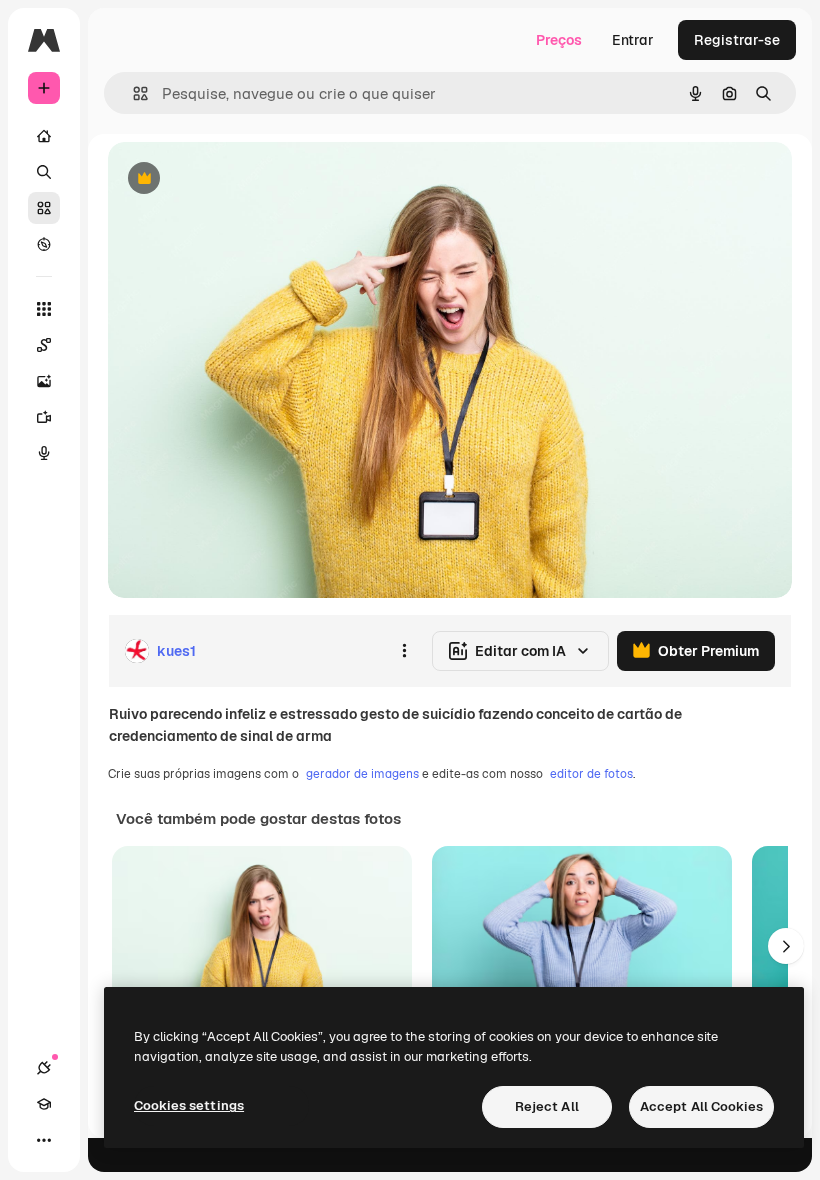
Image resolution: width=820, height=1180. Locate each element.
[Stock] (44, 208)
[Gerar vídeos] (44, 417)
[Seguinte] (786, 946)
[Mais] (44, 1140)
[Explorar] (44, 244)
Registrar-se (737, 40)
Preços (559, 40)
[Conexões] (44, 1068)
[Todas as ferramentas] (44, 309)
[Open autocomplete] (132, 93)
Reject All (547, 1106)
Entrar (633, 40)
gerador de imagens (362, 774)
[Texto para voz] (44, 453)
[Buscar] (44, 172)
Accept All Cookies (701, 1106)
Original (236, 179)
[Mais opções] (404, 651)
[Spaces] (44, 345)
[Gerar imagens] (44, 381)
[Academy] (44, 1104)
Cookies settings (189, 1105)
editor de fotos (591, 774)
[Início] (44, 136)
